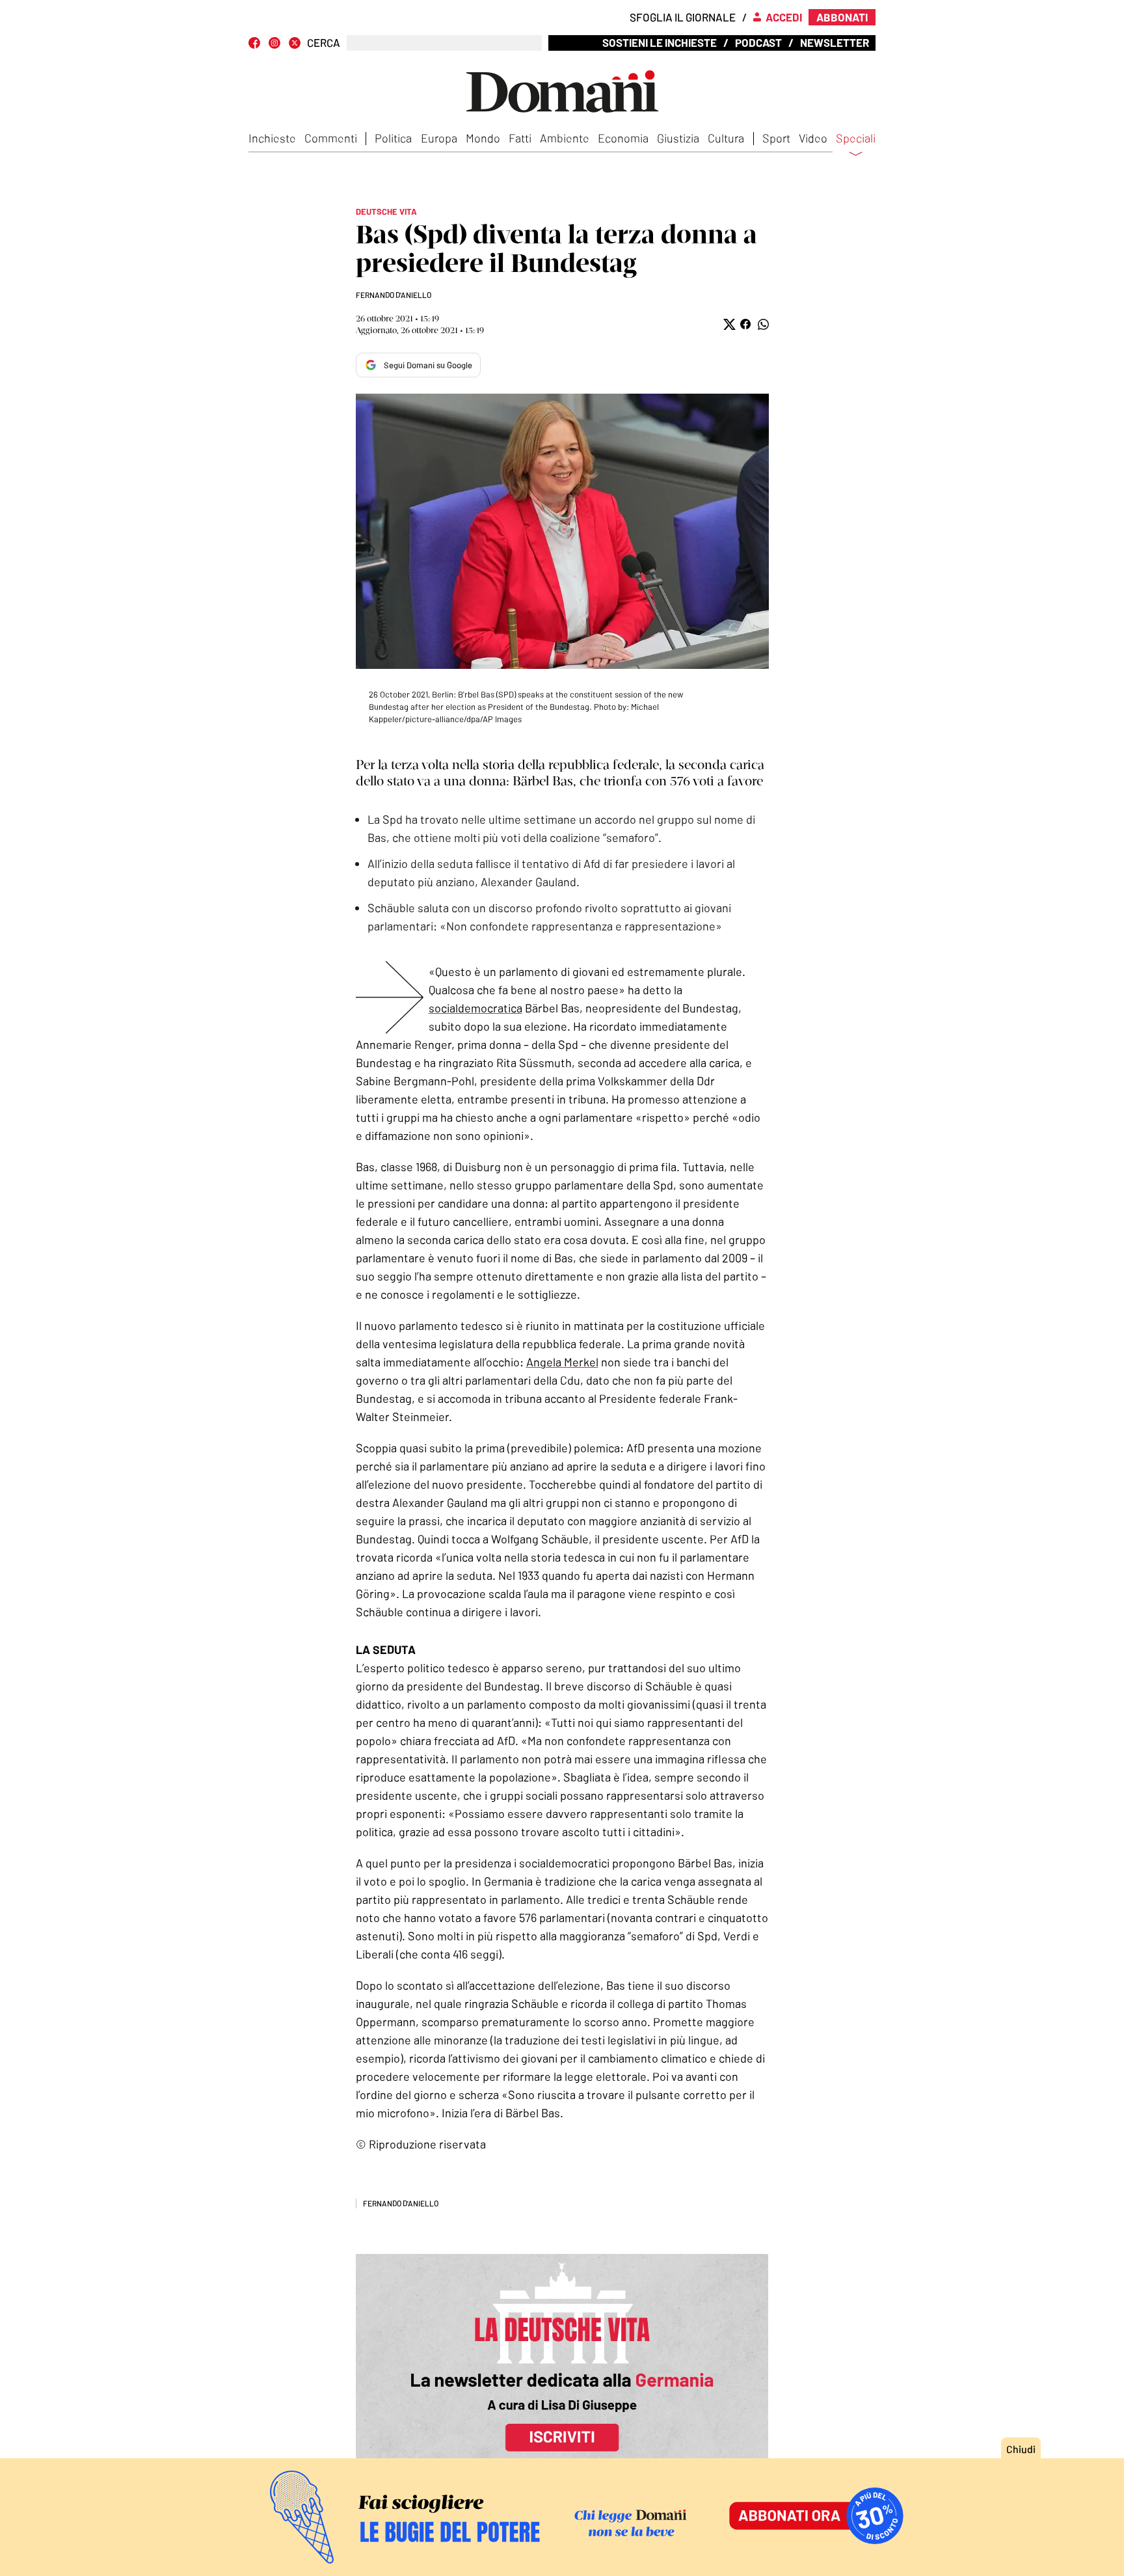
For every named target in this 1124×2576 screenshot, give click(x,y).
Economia (623, 138)
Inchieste (272, 138)
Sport (776, 138)
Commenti (331, 138)
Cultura (726, 138)
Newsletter (835, 42)
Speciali (856, 139)
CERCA (324, 43)
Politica (393, 138)
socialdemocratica (475, 1008)
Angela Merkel (562, 1362)
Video (813, 138)
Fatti (520, 138)
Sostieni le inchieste (660, 42)
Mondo (483, 138)
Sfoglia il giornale (683, 17)
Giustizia (678, 138)
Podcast (758, 42)
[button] (728, 324)
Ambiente (565, 138)
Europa (439, 138)
